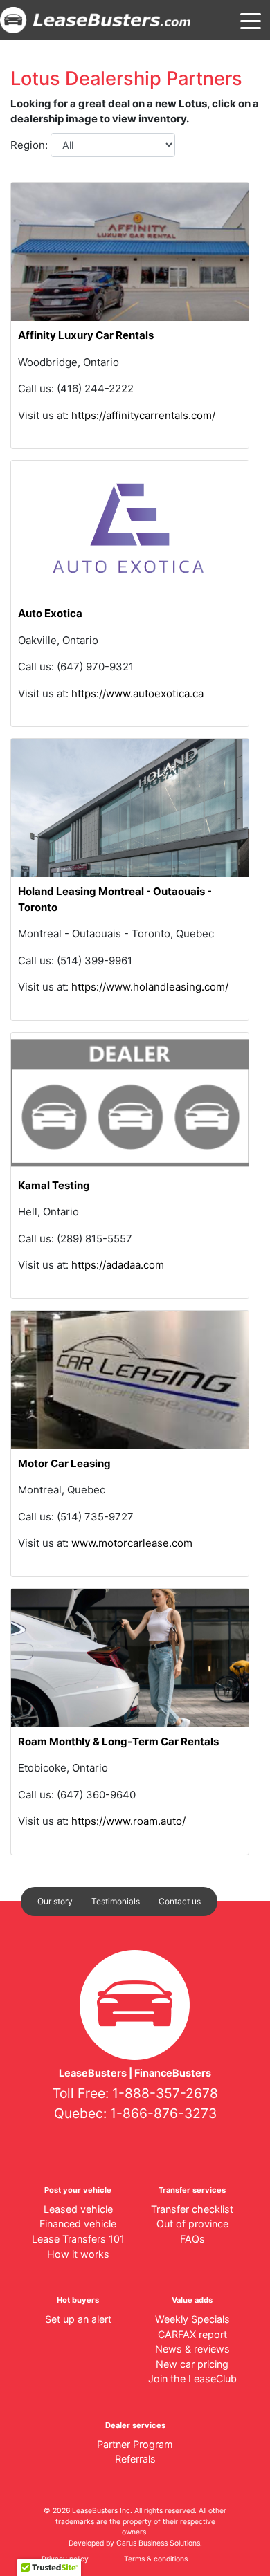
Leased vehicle (78, 2209)
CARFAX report (192, 2334)
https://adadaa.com (118, 1265)
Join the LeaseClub (192, 2379)
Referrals (135, 2459)
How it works (78, 2254)
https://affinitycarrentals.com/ (143, 415)
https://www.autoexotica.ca (137, 693)
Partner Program (135, 2444)
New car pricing (192, 2364)
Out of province (192, 2224)
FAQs (192, 2239)
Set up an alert (78, 2319)
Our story (55, 1901)
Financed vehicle (78, 2224)
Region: (30, 145)
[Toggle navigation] (251, 20)
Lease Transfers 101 (78, 2239)
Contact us (180, 1901)
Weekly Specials (192, 2319)
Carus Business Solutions (158, 2543)
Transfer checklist (192, 2209)
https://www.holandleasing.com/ (150, 987)
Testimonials (116, 1901)
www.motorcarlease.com (132, 1543)
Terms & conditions (156, 2559)
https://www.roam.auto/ (128, 1821)
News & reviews (192, 2349)
